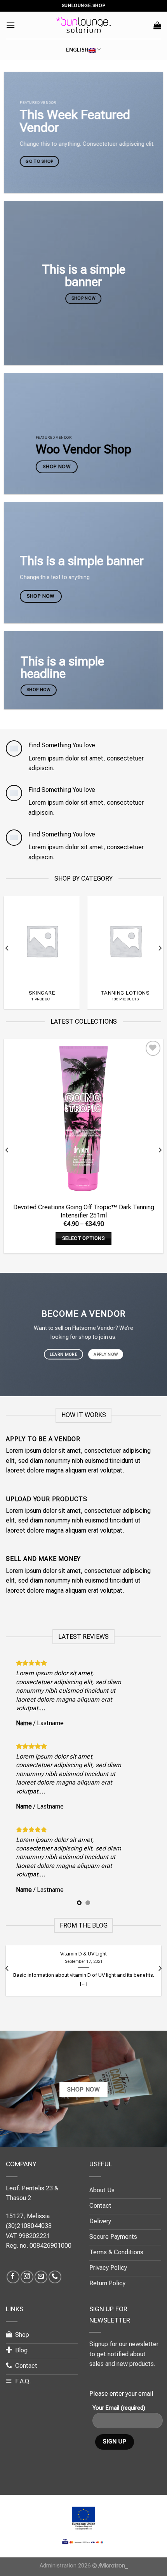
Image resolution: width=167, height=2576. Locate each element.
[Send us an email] (41, 2277)
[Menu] (10, 25)
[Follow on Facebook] (13, 2277)
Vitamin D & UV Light (83, 1954)
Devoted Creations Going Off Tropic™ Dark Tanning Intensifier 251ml (84, 1211)
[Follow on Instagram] (27, 2277)
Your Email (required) (119, 2408)
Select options (83, 1238)
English (77, 50)
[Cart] (157, 25)
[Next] (160, 948)
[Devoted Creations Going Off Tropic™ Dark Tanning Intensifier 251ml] (83, 1118)
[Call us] (55, 2277)
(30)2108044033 (29, 2226)
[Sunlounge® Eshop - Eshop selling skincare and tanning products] (83, 25)
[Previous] (7, 948)
